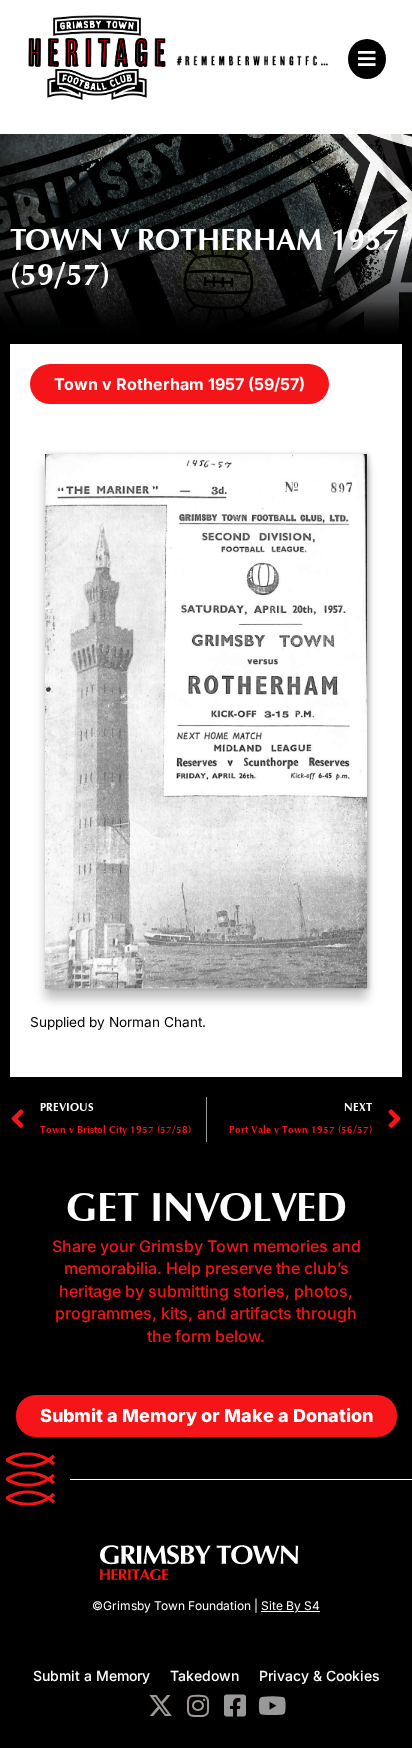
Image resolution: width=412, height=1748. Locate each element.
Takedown (204, 1675)
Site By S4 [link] (290, 1605)
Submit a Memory (91, 1675)
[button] (361, 59)
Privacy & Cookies (319, 1675)
